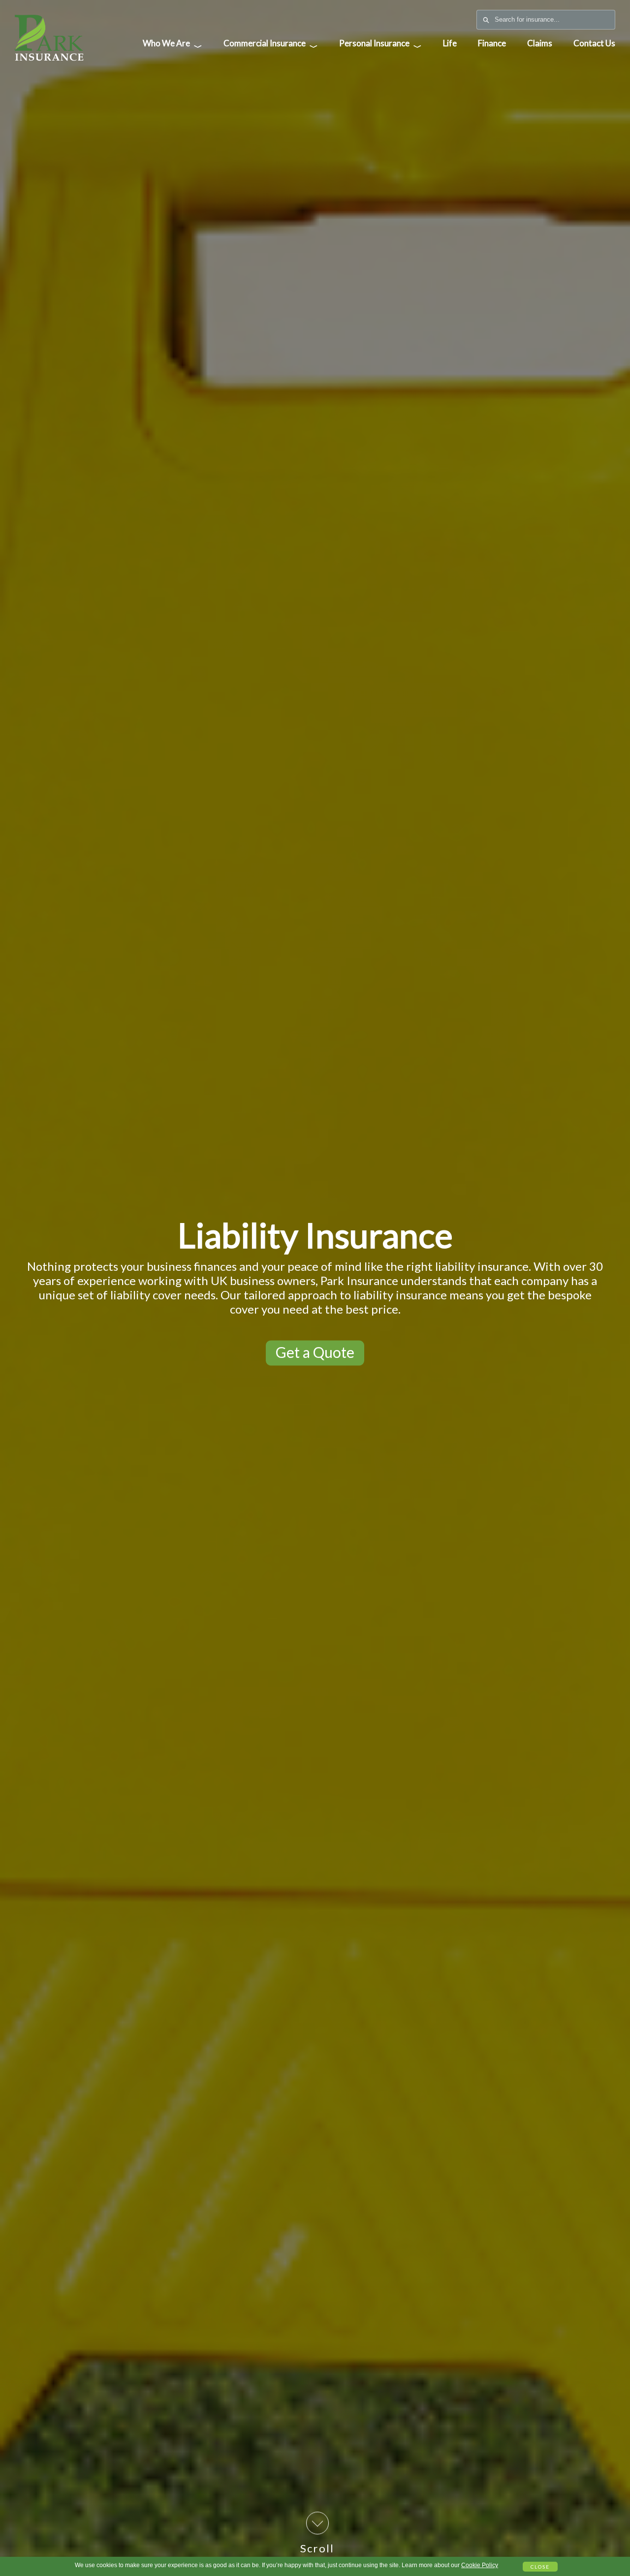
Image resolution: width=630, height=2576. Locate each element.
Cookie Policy (480, 2565)
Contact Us (594, 43)
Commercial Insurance (271, 45)
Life (450, 43)
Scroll (317, 2548)
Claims (540, 43)
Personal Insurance (380, 45)
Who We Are (173, 45)
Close (540, 2567)
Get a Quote (315, 1352)
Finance (492, 43)
